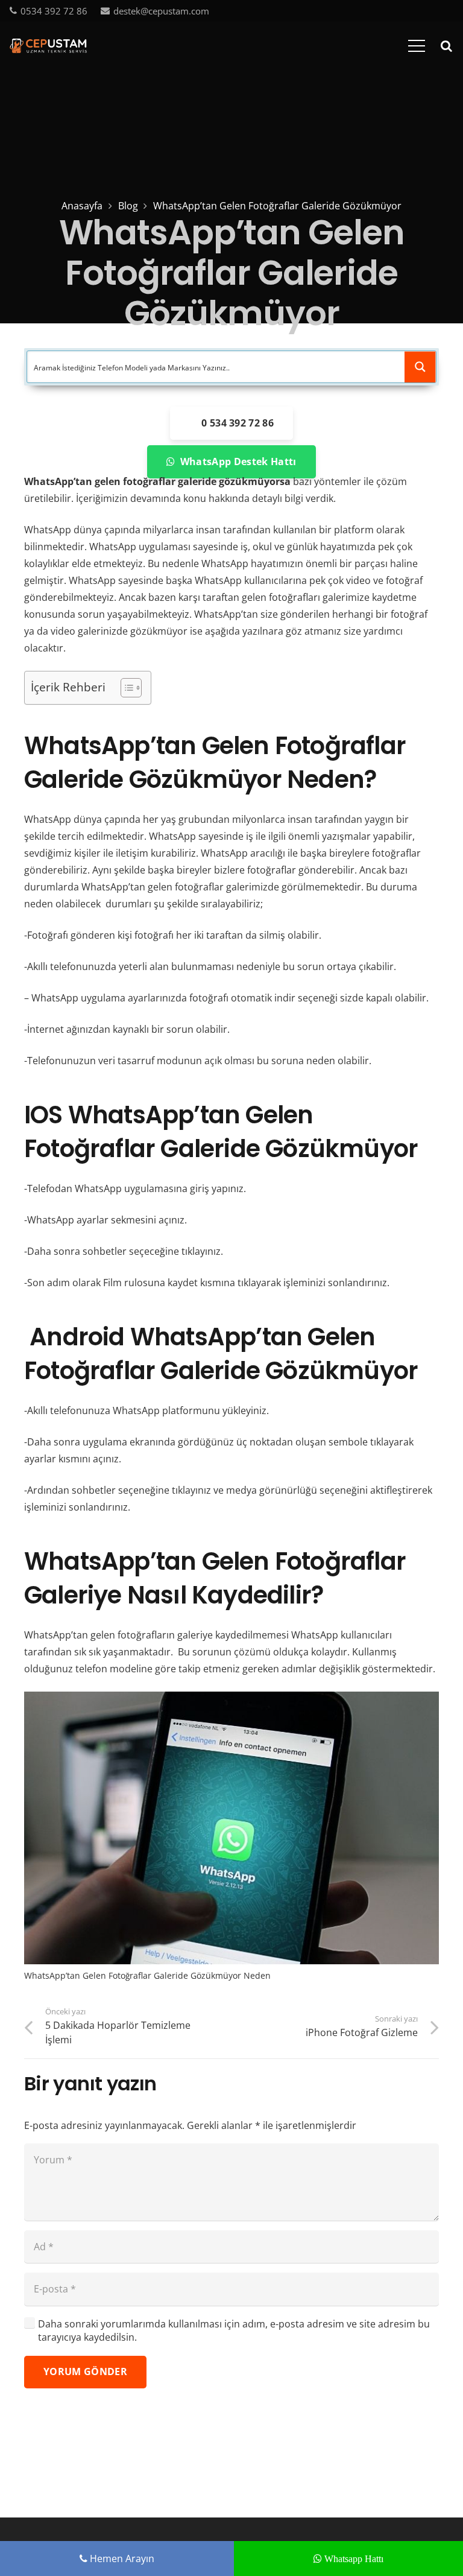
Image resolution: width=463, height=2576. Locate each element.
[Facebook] (390, 10)
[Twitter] (409, 10)
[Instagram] (449, 11)
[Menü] (417, 46)
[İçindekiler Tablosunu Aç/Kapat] (125, 688)
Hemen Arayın (121, 2559)
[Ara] (446, 46)
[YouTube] (429, 10)
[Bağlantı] (48, 46)
